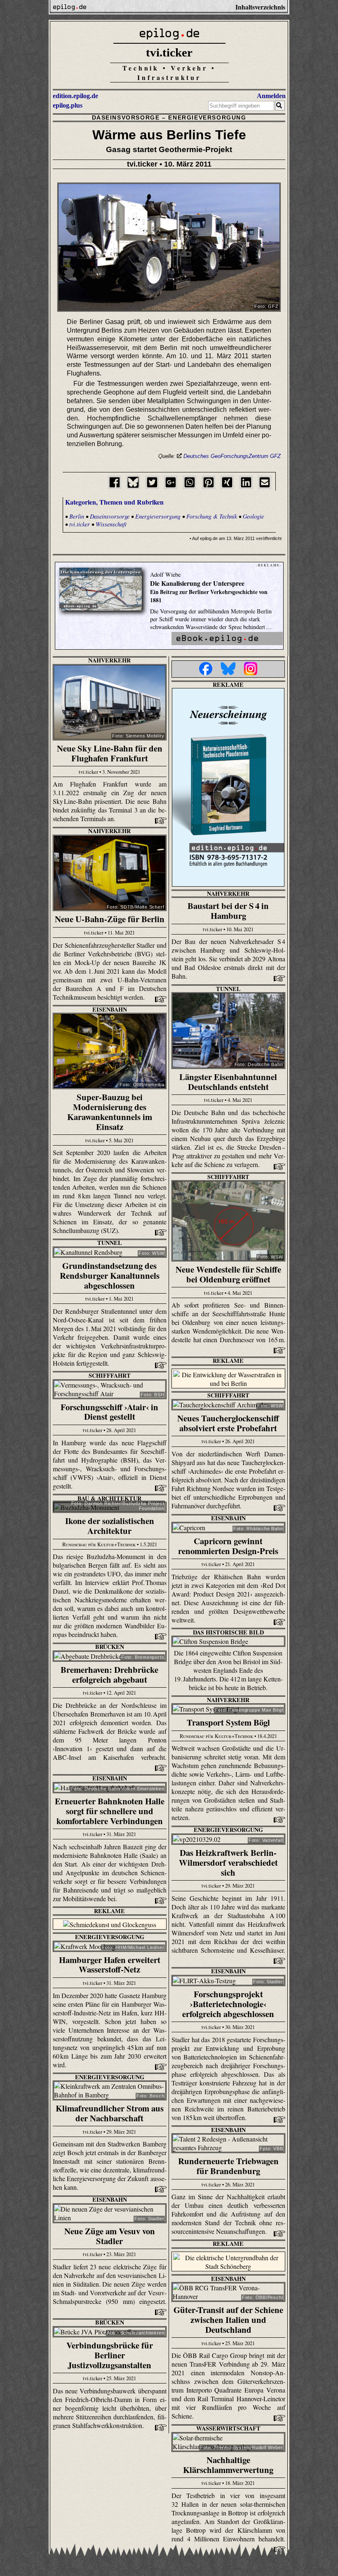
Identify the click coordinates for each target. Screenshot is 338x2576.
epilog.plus (68, 105)
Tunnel (228, 989)
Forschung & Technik (212, 516)
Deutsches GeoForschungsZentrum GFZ (232, 456)
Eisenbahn (110, 1009)
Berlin (77, 516)
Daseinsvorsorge (126, 117)
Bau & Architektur (109, 1498)
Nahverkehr (109, 660)
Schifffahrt (228, 1177)
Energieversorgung (207, 117)
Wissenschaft (111, 524)
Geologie (253, 516)
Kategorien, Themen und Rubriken (114, 502)
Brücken (110, 1647)
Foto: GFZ (266, 306)
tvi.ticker (169, 52)
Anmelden (271, 96)
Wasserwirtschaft (228, 2428)
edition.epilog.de (75, 96)
